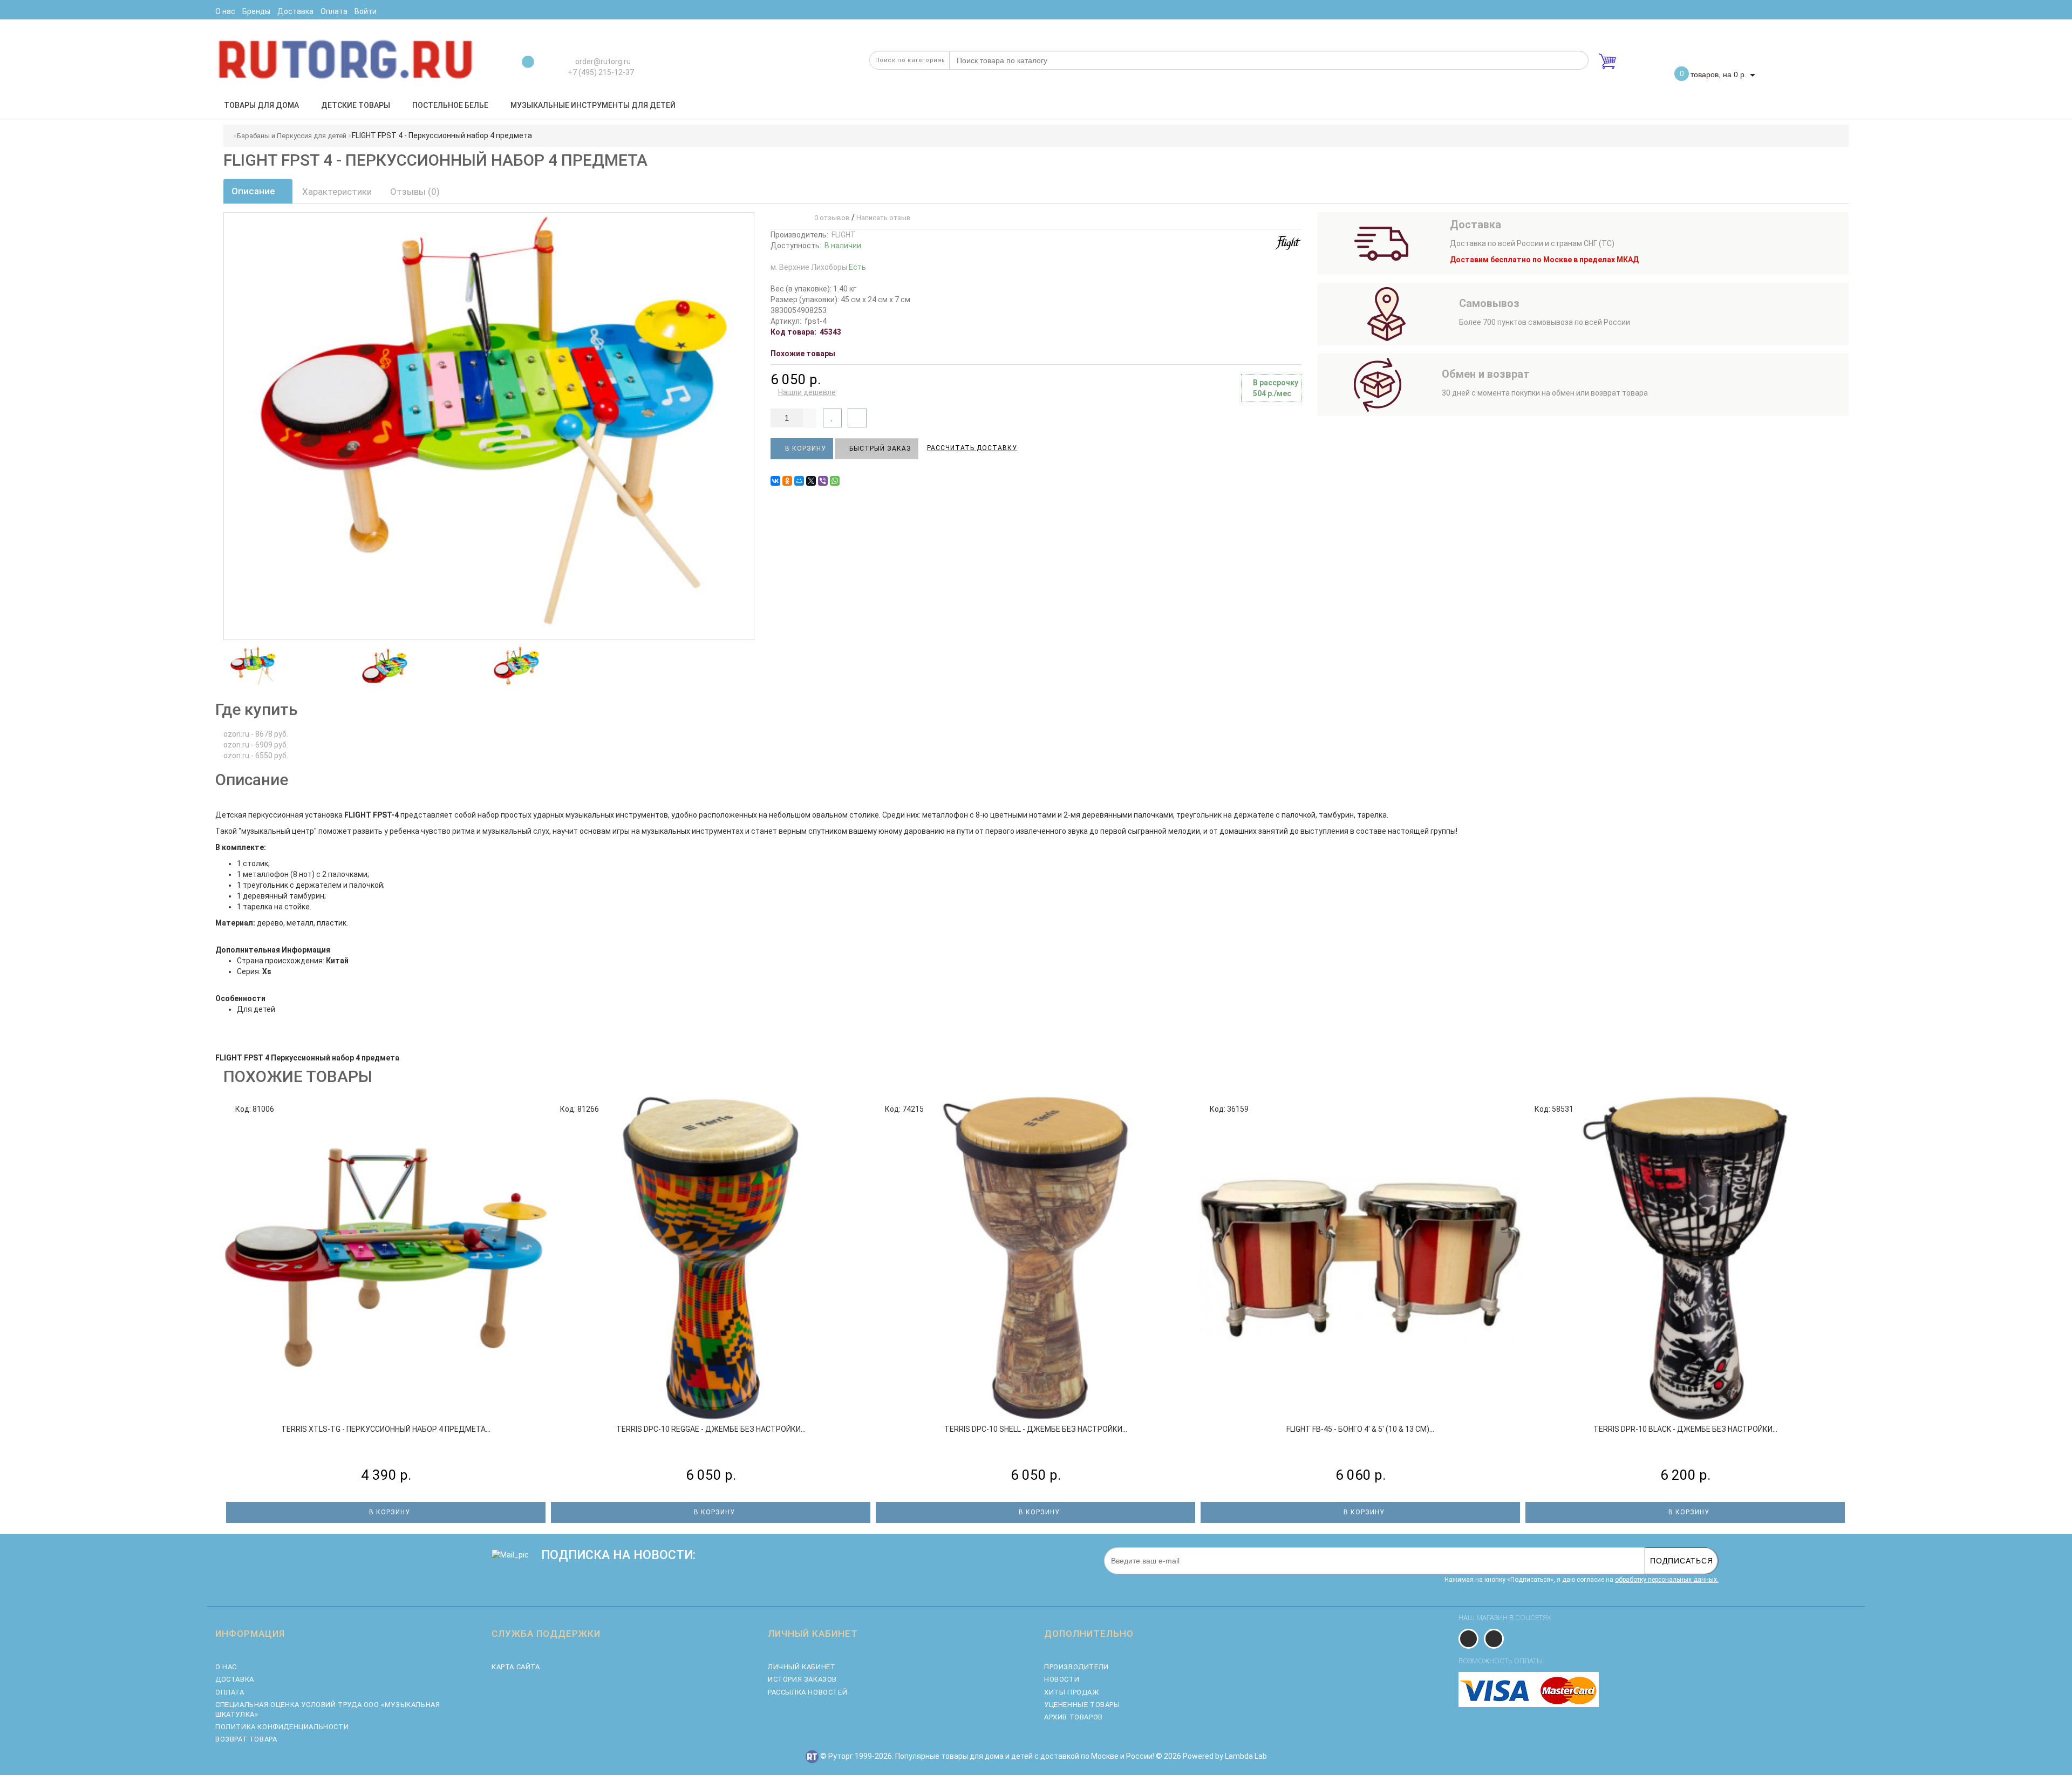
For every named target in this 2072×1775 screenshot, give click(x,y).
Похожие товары (803, 353)
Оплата (230, 1692)
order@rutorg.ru (602, 62)
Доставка (235, 1679)
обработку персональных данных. (1667, 1580)
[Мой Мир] (799, 481)
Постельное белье (450, 105)
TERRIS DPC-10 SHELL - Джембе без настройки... (1036, 1429)
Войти (366, 11)
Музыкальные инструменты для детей (593, 105)
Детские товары (356, 105)
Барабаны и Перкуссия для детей (292, 136)
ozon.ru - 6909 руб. (256, 745)
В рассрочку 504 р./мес (1276, 388)
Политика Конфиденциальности (282, 1727)
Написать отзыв (884, 218)
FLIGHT (844, 235)
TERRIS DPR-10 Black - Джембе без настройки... (1685, 1429)
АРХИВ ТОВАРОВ (1074, 1717)
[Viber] (823, 481)
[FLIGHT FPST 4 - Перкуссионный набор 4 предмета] (253, 665)
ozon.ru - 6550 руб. (256, 756)
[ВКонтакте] (775, 481)
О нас (226, 1667)
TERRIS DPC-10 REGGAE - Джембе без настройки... (711, 1429)
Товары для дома (261, 105)
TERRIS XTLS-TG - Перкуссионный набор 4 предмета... (386, 1429)
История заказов (802, 1679)
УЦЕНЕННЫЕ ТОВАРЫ (1082, 1705)
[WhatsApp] (835, 481)
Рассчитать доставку (972, 448)
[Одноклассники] (787, 481)
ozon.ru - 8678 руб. (256, 734)
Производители (1076, 1667)
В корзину (805, 448)
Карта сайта (516, 1667)
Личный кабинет (802, 1667)
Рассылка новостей (807, 1692)
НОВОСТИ (1062, 1679)
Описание (254, 191)
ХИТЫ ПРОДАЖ (1072, 1692)
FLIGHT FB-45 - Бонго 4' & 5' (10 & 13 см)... (1360, 1429)
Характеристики (337, 192)
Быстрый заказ (879, 448)
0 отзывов (830, 218)
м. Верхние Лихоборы (818, 267)
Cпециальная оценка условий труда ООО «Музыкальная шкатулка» (328, 1709)
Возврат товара (246, 1739)
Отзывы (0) (415, 192)
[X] (811, 481)
